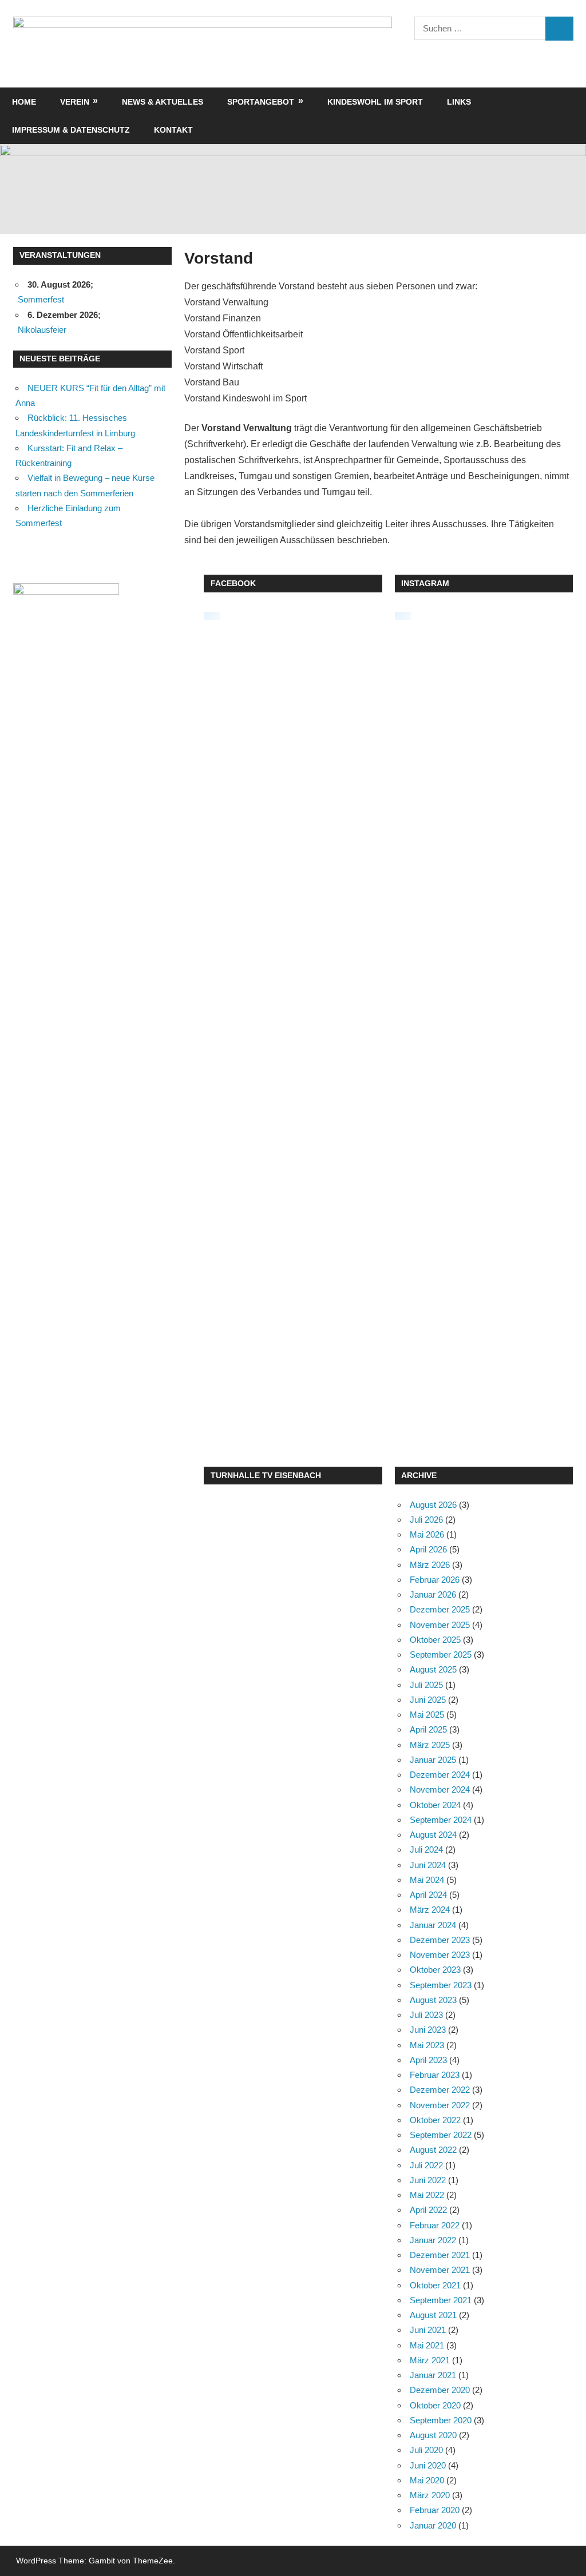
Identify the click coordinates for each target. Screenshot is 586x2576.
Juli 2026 (426, 1520)
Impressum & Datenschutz (71, 130)
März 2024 (430, 1910)
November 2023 (440, 1955)
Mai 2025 (427, 1715)
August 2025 (433, 1669)
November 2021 (440, 2270)
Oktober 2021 (435, 2285)
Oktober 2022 (435, 2120)
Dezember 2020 (440, 2390)
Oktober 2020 (435, 2405)
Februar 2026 (435, 1580)
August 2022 (433, 2150)
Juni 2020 (428, 2465)
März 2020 (430, 2495)
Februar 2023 (435, 2075)
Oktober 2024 (435, 1805)
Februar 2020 (435, 2510)
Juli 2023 (426, 2015)
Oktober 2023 (435, 1970)
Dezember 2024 (440, 1775)
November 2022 (440, 2105)
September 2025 (441, 1655)
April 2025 (428, 1729)
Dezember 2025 (440, 1609)
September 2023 (441, 1985)
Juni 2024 (428, 1865)
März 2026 (430, 1565)
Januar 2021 (433, 2375)
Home (24, 102)
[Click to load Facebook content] (212, 616)
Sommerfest (41, 299)
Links (459, 102)
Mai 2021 (427, 2345)
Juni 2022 (428, 2180)
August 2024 (433, 1835)
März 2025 (430, 1745)
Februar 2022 (435, 2225)
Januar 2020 (433, 2525)
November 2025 (440, 1625)
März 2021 (430, 2360)
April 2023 (428, 2060)
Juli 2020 (426, 2450)
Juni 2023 (428, 2030)
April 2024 (428, 1895)
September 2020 (441, 2420)
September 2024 (441, 1820)
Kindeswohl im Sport (375, 102)
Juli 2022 (426, 2165)
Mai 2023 (427, 2045)
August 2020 (433, 2435)
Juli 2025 (426, 1685)
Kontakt (173, 130)
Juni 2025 (428, 1700)
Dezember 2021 (440, 2255)
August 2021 (433, 2315)
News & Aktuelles (163, 102)
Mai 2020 (427, 2480)
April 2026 (428, 1549)
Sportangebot (261, 102)
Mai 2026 (427, 1534)
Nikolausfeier (42, 330)
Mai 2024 (427, 1880)
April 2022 (428, 2210)
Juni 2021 (428, 2330)
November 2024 (440, 1789)
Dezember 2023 (440, 1940)
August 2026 (433, 1505)
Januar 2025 (433, 1760)
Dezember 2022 (440, 2090)
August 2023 (433, 2000)
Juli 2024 (426, 1850)
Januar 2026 (433, 1594)
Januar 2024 (433, 1925)
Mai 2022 (427, 2195)
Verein (75, 102)
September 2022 (441, 2135)
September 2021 (441, 2300)
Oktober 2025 (435, 1640)
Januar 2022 (433, 2240)
